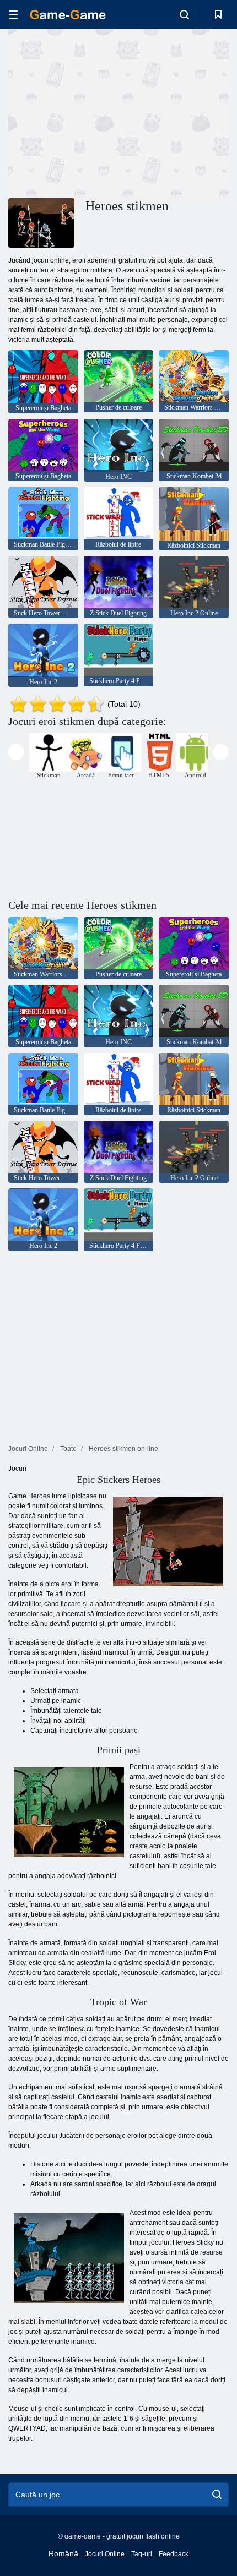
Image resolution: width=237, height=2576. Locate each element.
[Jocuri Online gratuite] (68, 15)
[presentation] (16, 752)
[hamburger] (13, 15)
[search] (217, 2495)
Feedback (174, 2554)
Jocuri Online (105, 2554)
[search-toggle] (184, 14)
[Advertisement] (101, 112)
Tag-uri (142, 2554)
